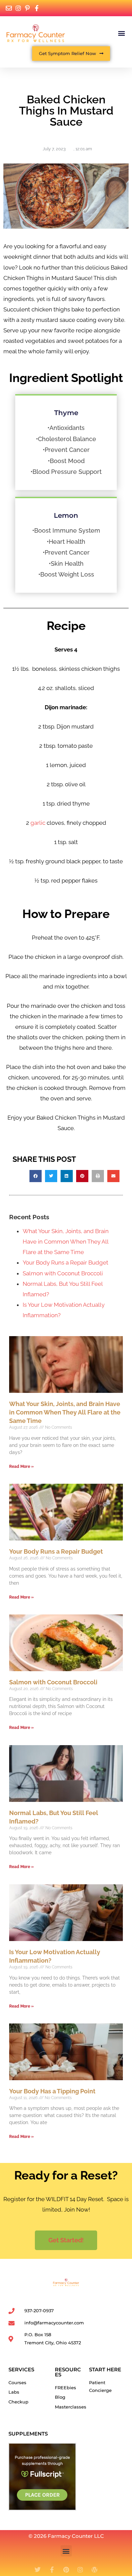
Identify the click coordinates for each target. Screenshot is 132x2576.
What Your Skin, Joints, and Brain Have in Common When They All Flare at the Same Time (66, 1242)
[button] (121, 33)
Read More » (21, 1466)
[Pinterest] (66, 2570)
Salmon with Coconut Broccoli (63, 1273)
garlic (38, 823)
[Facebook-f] (52, 2570)
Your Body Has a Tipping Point (52, 2091)
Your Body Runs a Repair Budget (65, 1263)
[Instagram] (80, 2570)
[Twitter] (38, 2570)
